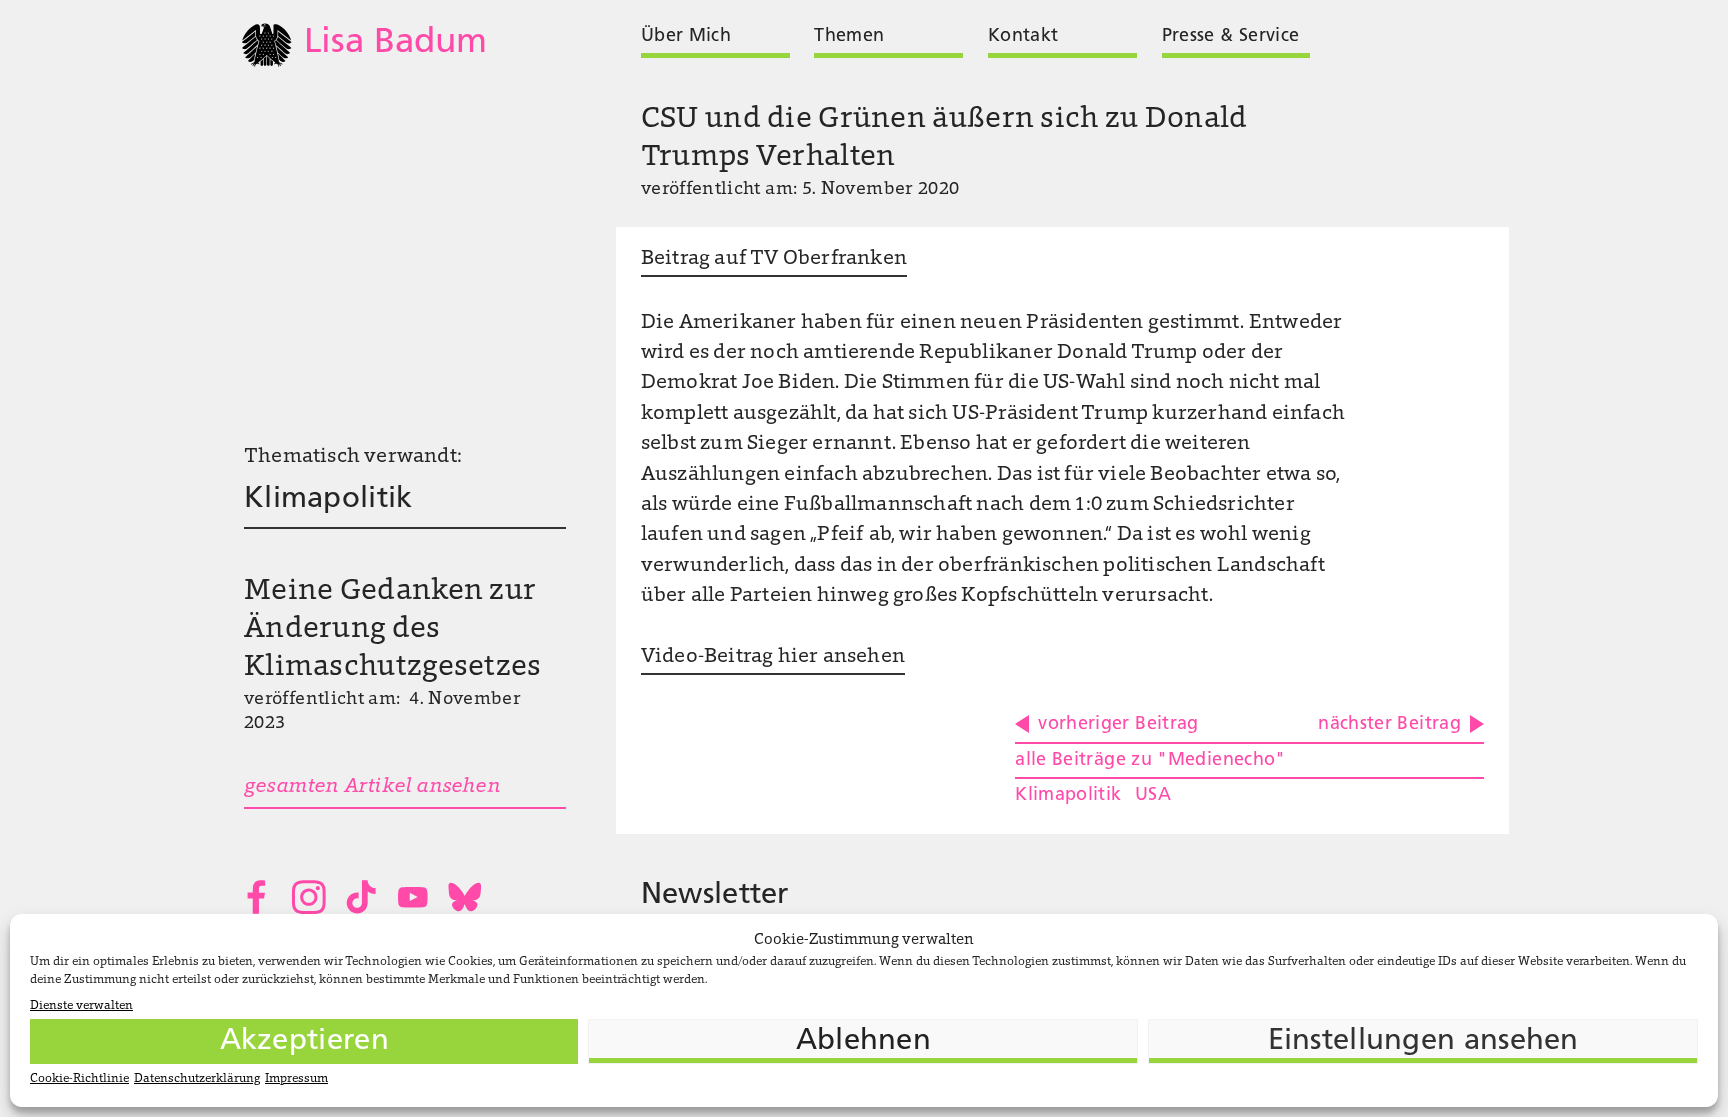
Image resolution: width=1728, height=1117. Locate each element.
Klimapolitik (328, 499)
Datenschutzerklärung (197, 1079)
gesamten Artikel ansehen (372, 787)
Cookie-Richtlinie (79, 1079)
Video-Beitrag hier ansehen (773, 657)
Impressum (296, 1079)
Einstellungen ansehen (1423, 1041)
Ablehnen (863, 1041)
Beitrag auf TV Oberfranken (774, 259)
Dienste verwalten (81, 1006)
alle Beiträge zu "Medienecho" (1150, 760)
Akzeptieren (304, 1041)
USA (1153, 795)
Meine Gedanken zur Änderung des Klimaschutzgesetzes (393, 630)
